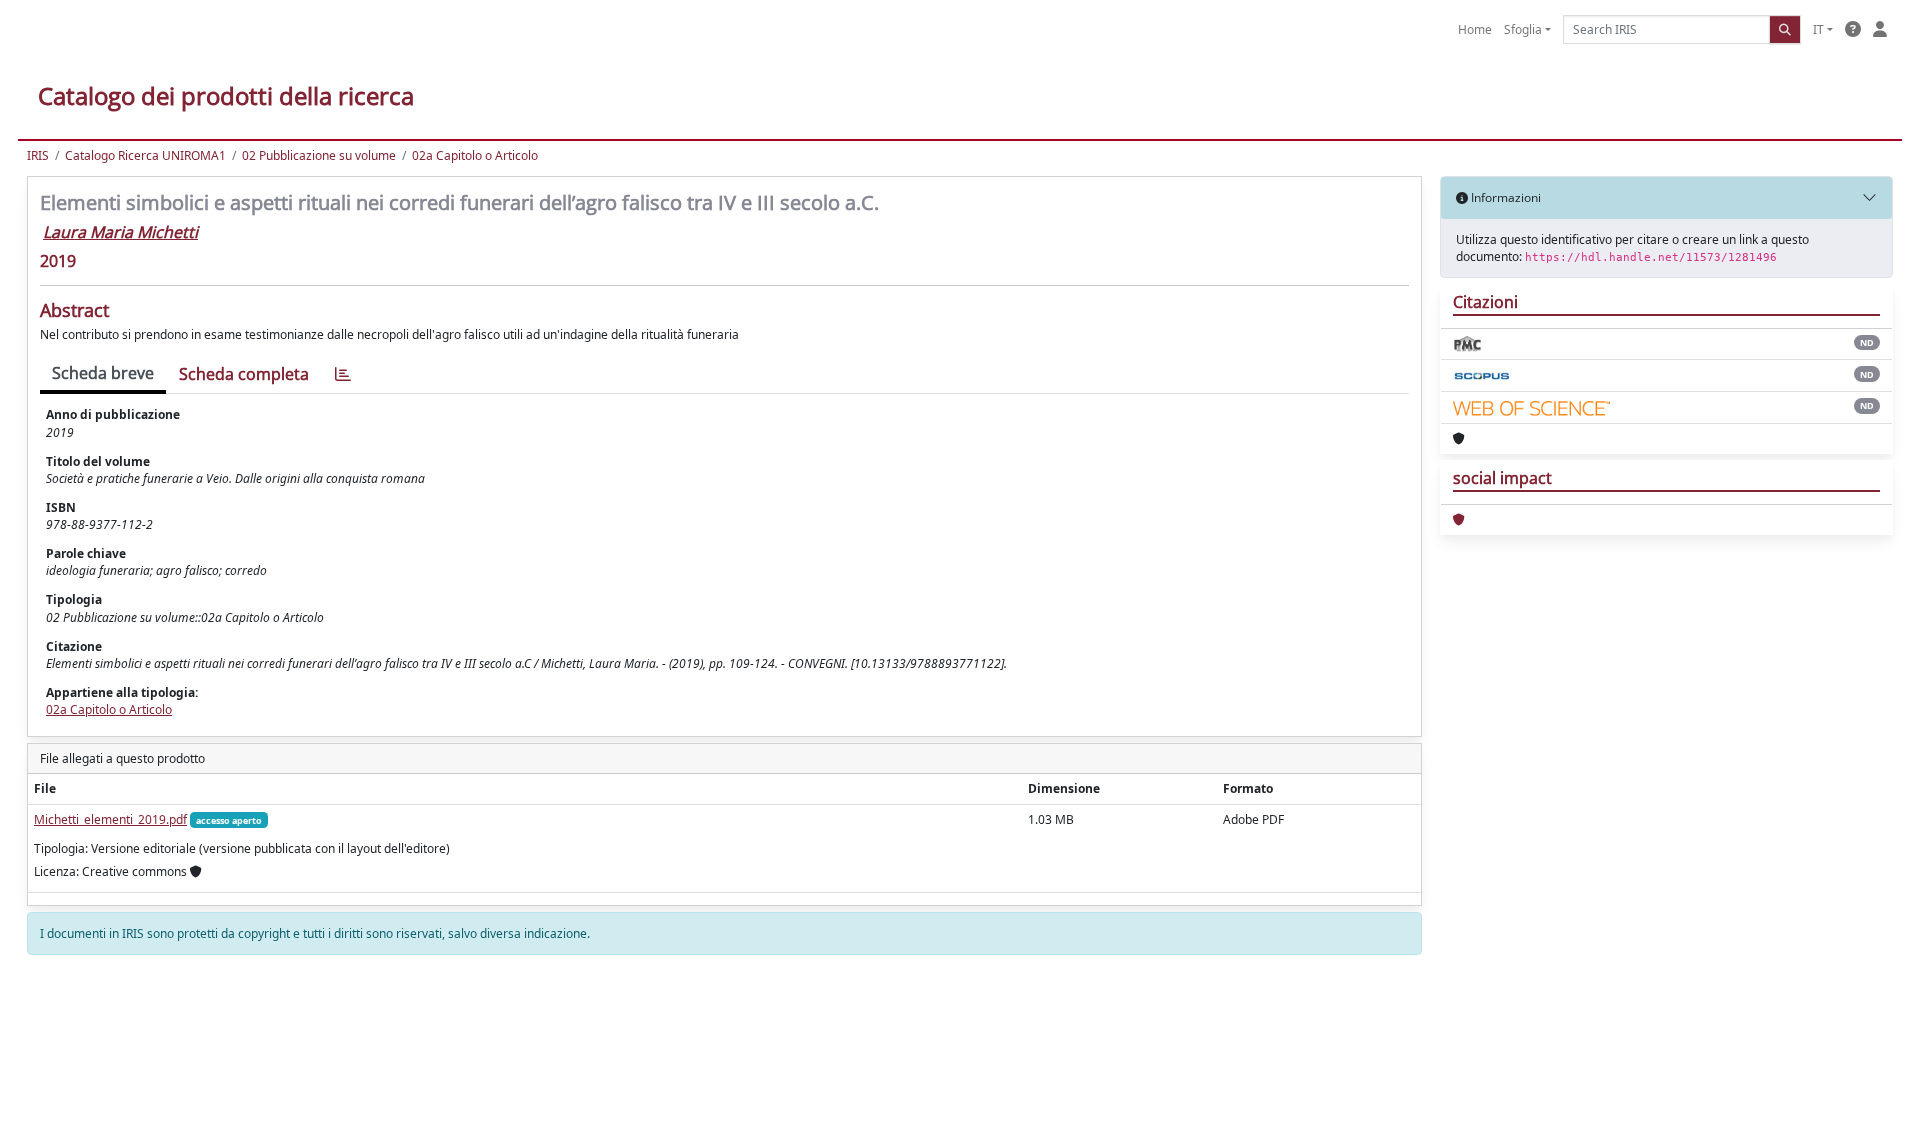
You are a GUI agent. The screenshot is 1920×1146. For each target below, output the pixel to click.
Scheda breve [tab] (103, 373)
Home (1475, 29)
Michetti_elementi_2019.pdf (110, 819)
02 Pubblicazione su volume (319, 155)
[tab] (343, 374)
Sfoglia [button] (1523, 29)
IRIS (38, 155)
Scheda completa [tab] (244, 374)
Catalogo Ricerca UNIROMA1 (145, 155)
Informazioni (1504, 197)
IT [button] (1818, 29)
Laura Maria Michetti (120, 232)
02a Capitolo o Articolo (475, 155)
